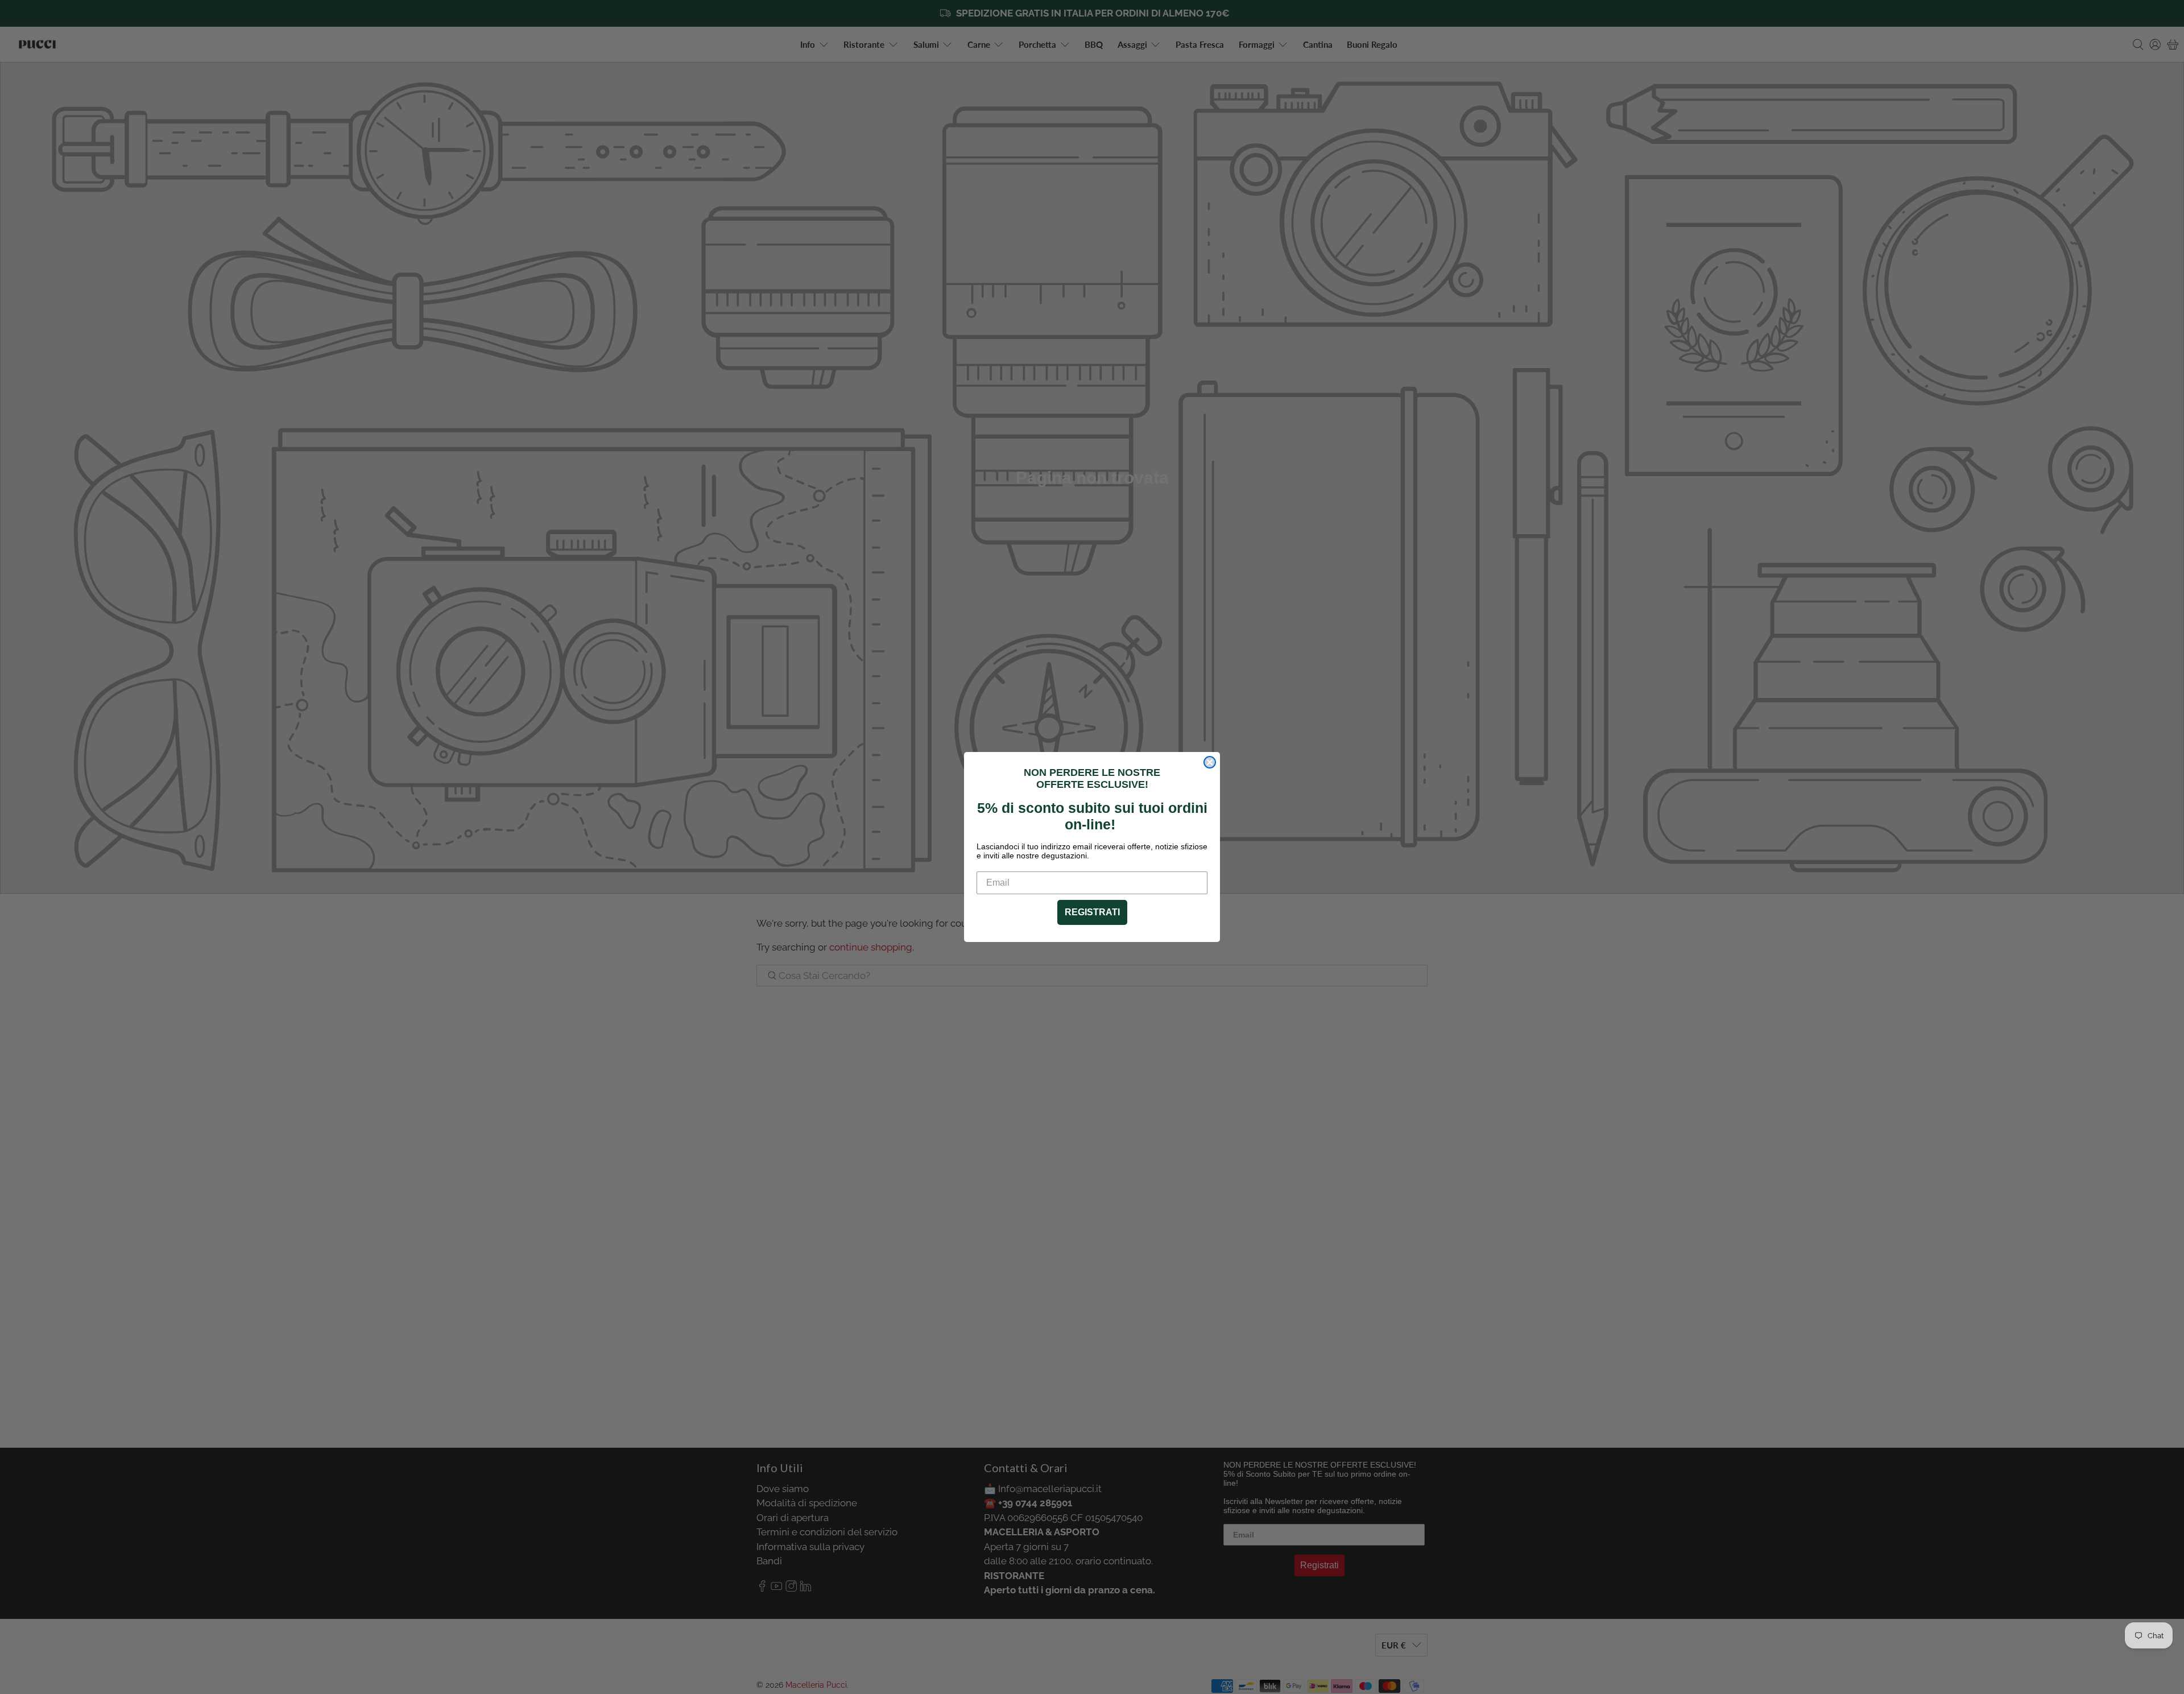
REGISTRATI (1092, 912)
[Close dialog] (1210, 762)
